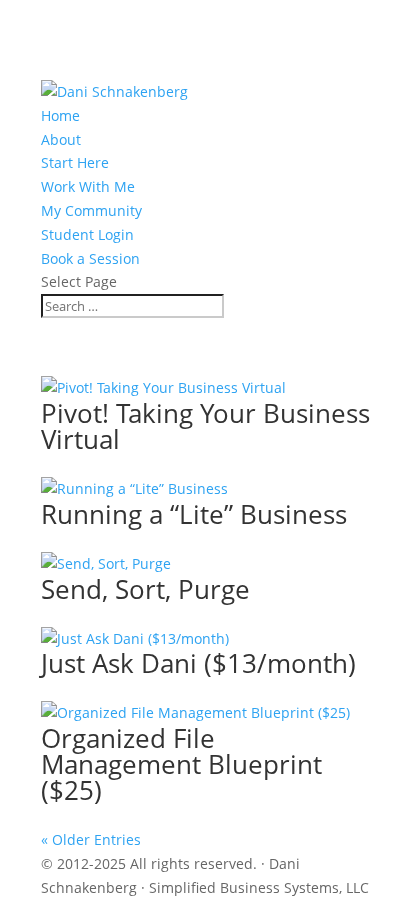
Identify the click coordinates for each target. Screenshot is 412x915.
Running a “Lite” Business (194, 514)
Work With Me (88, 186)
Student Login (87, 234)
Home (60, 115)
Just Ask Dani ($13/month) (198, 663)
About (61, 139)
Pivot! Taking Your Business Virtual (205, 426)
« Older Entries (91, 839)
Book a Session (90, 258)
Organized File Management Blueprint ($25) (181, 764)
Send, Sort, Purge (145, 589)
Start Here (75, 162)
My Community (91, 210)
